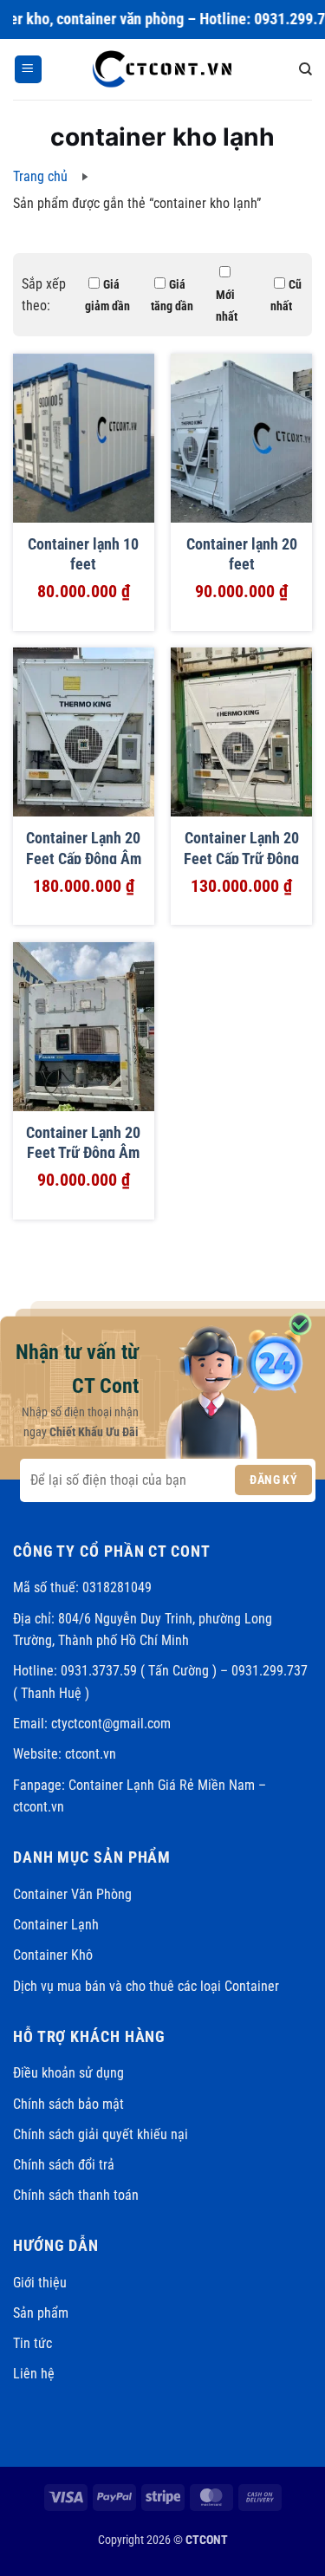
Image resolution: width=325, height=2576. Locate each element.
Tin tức (32, 2343)
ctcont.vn (91, 1754)
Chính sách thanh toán (76, 2195)
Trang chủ (40, 176)
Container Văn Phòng (72, 1894)
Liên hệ (34, 2374)
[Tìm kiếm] (305, 69)
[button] (28, 69)
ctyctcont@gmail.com (111, 1724)
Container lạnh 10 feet (83, 554)
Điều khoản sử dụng (68, 2073)
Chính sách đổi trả (64, 2165)
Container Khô (53, 1955)
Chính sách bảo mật (68, 2104)
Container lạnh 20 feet (242, 554)
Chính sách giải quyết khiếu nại (101, 2134)
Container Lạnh (56, 1925)
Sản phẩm (41, 2313)
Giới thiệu (40, 2283)
